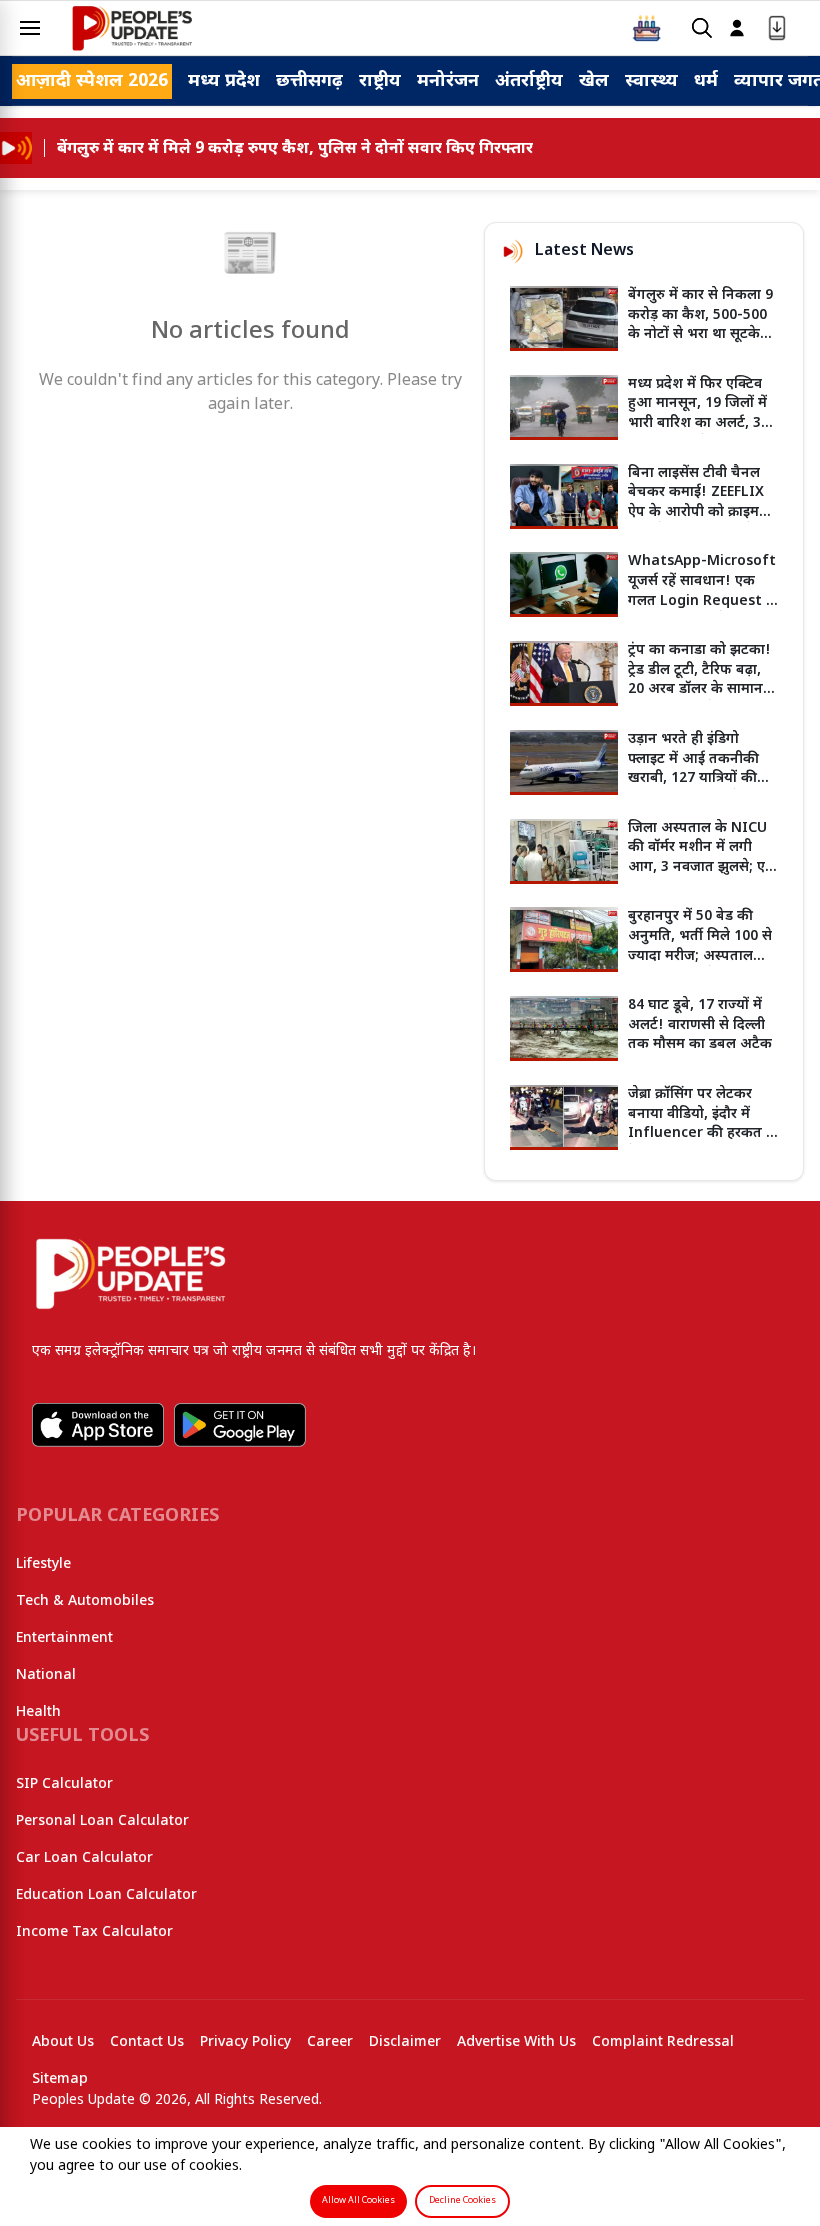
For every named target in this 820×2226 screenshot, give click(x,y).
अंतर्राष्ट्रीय (529, 81)
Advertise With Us (516, 2042)
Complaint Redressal (663, 2042)
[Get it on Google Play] (240, 1425)
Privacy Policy (245, 2042)
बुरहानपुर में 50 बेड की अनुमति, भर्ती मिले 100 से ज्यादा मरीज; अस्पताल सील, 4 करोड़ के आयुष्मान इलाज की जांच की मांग (701, 955)
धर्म (706, 81)
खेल (594, 81)
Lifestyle (43, 1564)
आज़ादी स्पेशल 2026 (92, 81)
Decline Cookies (462, 2201)
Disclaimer (405, 2042)
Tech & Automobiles (85, 1601)
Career (330, 2042)
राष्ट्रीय (380, 81)
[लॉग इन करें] (737, 28)
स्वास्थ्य (651, 81)
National (46, 1675)
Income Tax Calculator (94, 1932)
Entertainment (64, 1638)
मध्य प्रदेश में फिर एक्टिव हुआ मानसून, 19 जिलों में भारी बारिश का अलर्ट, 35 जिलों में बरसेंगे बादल (698, 414)
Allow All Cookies (358, 2201)
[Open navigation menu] (30, 28)
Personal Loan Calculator (102, 1821)
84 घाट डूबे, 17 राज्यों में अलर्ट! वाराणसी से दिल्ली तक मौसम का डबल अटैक (700, 1025)
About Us (63, 2042)
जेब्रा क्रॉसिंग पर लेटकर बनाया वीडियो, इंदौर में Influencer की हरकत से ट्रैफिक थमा (702, 1124)
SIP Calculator (64, 1784)
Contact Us (147, 2042)
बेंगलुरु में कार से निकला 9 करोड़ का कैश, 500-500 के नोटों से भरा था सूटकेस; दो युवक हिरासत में (701, 325)
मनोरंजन (448, 81)
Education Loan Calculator (106, 1895)
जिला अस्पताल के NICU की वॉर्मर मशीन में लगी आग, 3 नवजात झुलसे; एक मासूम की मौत (702, 858)
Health (38, 1712)
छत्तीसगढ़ (309, 81)
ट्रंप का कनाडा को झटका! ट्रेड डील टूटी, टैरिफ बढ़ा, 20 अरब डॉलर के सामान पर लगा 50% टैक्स (699, 680)
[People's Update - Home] (132, 28)
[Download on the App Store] (98, 1425)
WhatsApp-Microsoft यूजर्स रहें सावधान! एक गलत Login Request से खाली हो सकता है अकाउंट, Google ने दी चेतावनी (702, 600)
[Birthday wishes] (647, 28)
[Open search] (702, 28)
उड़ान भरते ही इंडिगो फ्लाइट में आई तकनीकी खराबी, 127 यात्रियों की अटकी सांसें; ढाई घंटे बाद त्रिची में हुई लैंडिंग (696, 778)
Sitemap (60, 2079)
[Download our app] (777, 28)
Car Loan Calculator (84, 1858)
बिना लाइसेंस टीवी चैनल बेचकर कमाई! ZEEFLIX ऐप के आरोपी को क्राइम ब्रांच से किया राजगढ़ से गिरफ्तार (696, 512)
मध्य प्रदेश (224, 81)
